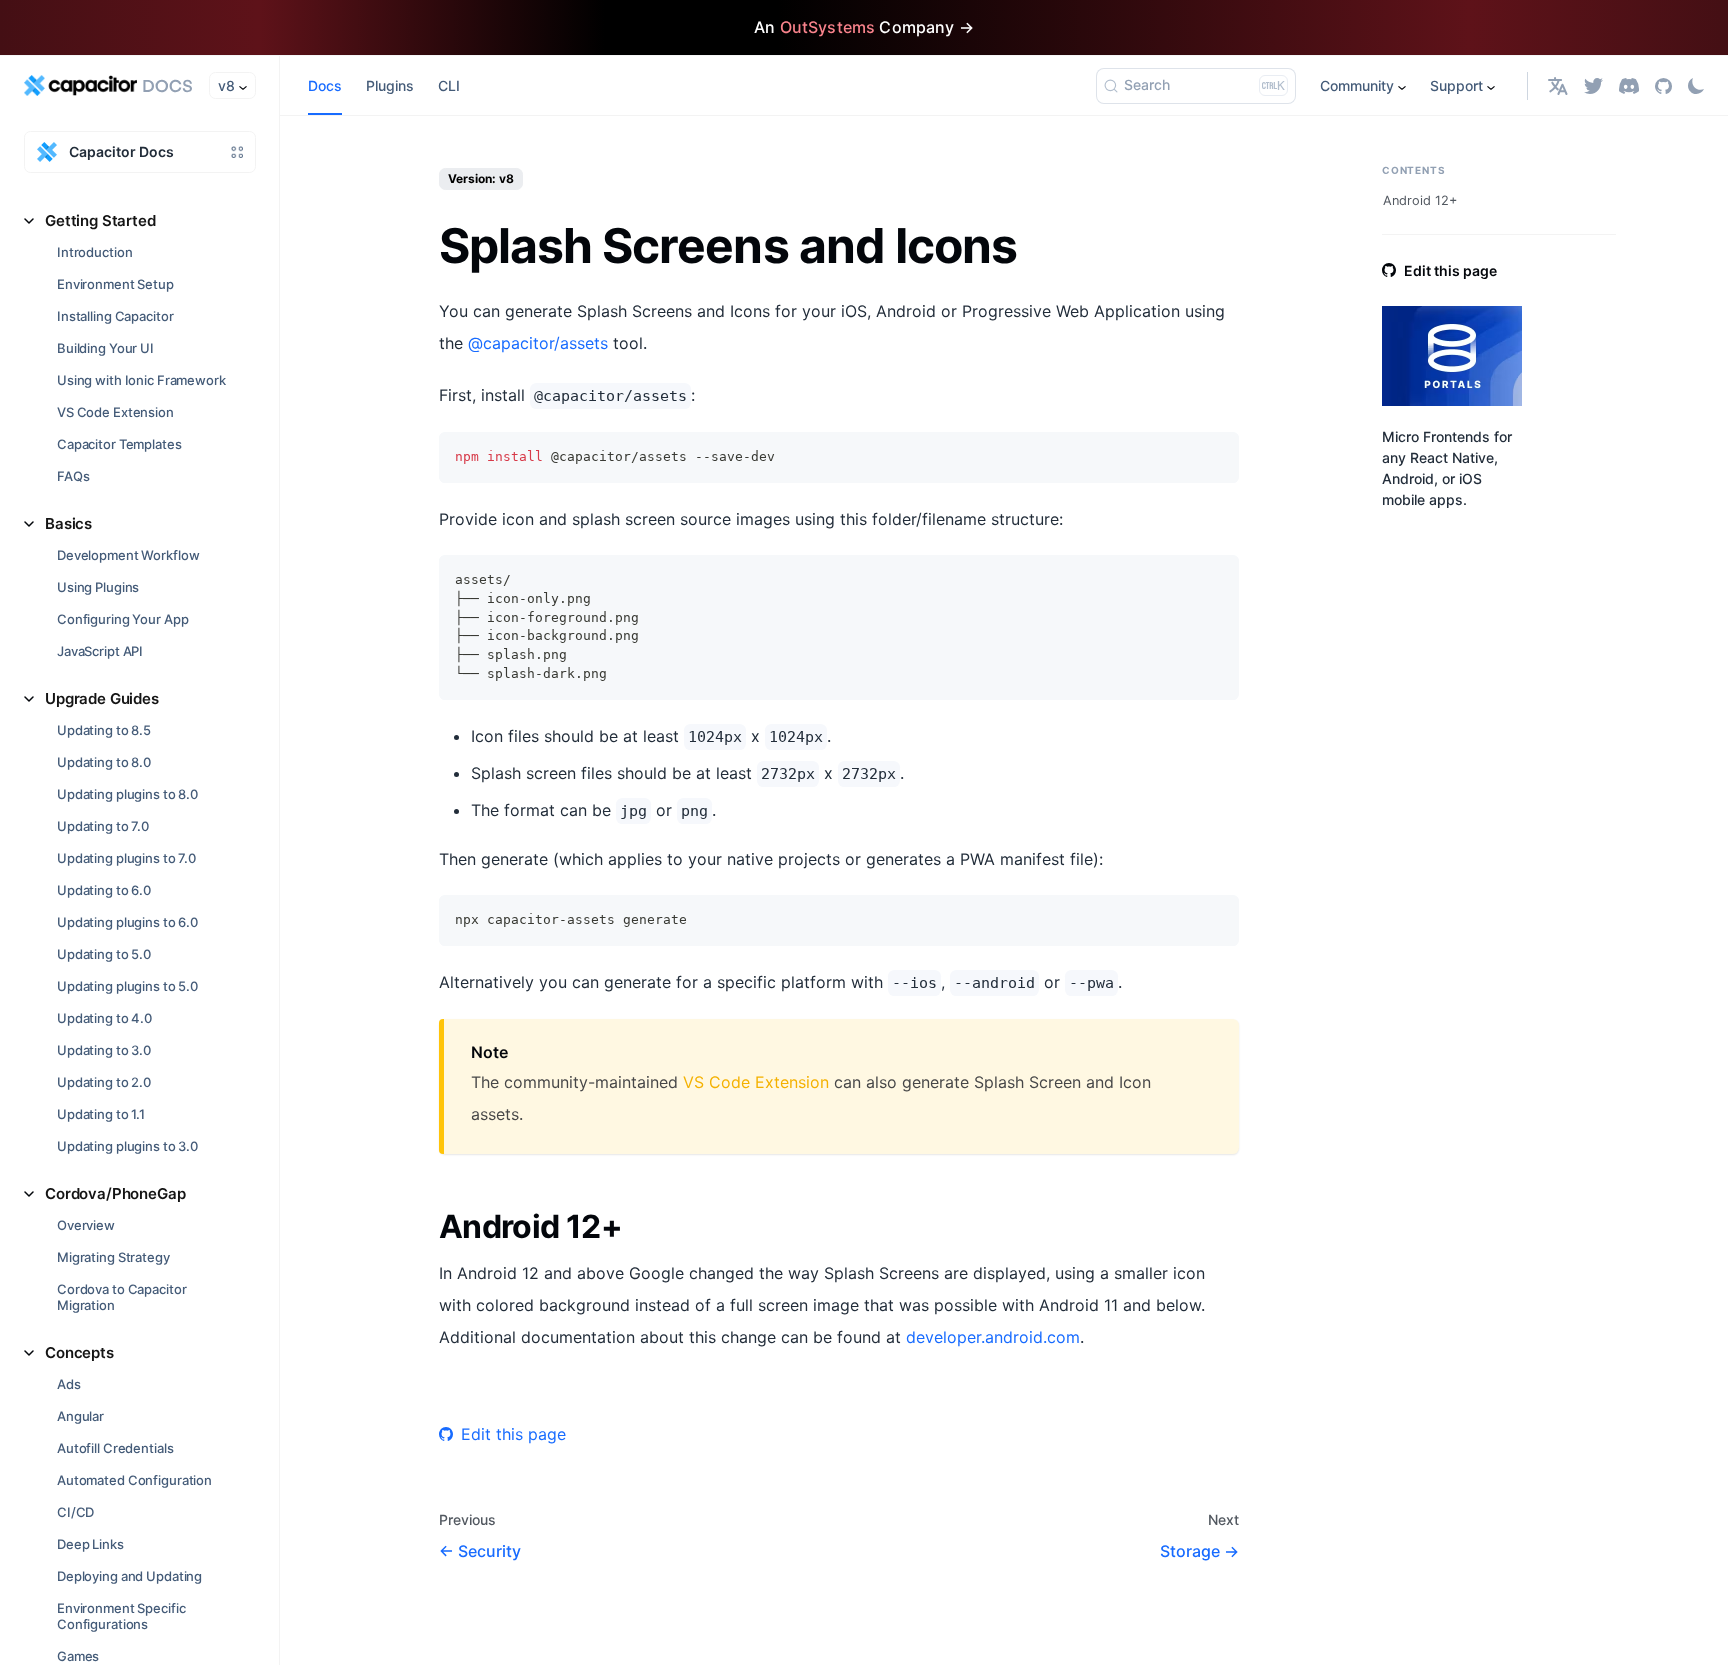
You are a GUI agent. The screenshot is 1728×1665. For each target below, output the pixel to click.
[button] (1558, 85)
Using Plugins (98, 587)
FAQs (73, 476)
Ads (69, 1384)
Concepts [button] (79, 1352)
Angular (80, 1416)
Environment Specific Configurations (121, 1616)
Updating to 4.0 (104, 1018)
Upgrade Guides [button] (102, 698)
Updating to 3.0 (104, 1050)
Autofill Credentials (115, 1448)
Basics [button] (68, 523)
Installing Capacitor (115, 316)
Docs (325, 85)
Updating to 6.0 (104, 890)
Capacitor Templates (119, 444)
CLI (449, 85)
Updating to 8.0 (104, 762)
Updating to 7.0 (103, 826)
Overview (86, 1225)
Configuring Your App (122, 619)
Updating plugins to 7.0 (126, 858)
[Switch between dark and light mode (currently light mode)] (1696, 86)
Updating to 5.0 (104, 954)
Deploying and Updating (129, 1576)
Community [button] (1357, 85)
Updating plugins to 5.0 (127, 986)
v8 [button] (226, 85)
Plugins (390, 85)
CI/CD (75, 1512)
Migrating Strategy (113, 1257)
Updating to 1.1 (101, 1114)
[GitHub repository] (1663, 85)
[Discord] (1629, 85)
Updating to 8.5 (104, 730)
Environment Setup (115, 284)
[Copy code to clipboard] (1214, 456)
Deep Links (90, 1544)
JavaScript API (100, 651)
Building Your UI (105, 348)
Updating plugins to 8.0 (127, 794)
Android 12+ (1420, 200)
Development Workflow (128, 555)
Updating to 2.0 (104, 1082)
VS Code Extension (115, 412)
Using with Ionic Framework (141, 380)
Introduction (94, 252)
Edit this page (513, 1434)
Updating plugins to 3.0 (127, 1146)
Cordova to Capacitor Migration (121, 1297)
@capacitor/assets (538, 343)
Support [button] (1456, 85)
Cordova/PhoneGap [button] (115, 1193)
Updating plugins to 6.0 (127, 922)
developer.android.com (993, 1337)
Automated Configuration (134, 1480)
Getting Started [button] (100, 220)
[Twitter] (1593, 85)
